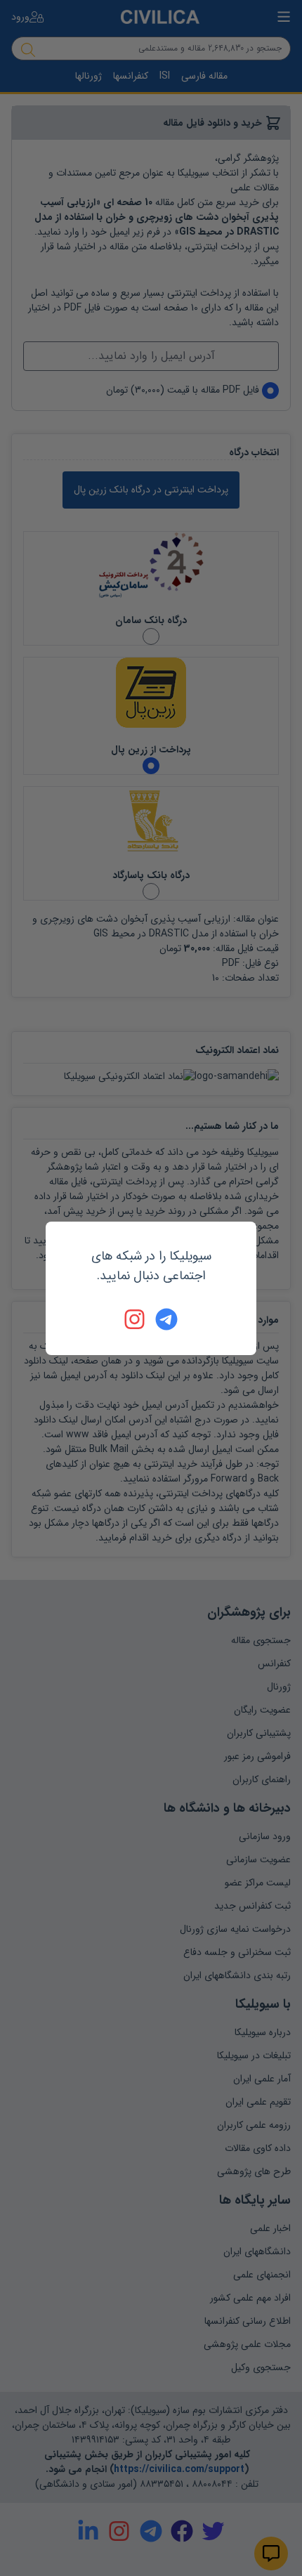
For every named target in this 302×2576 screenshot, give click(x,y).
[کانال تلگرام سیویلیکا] (166, 1319)
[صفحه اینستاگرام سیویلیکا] (136, 1319)
